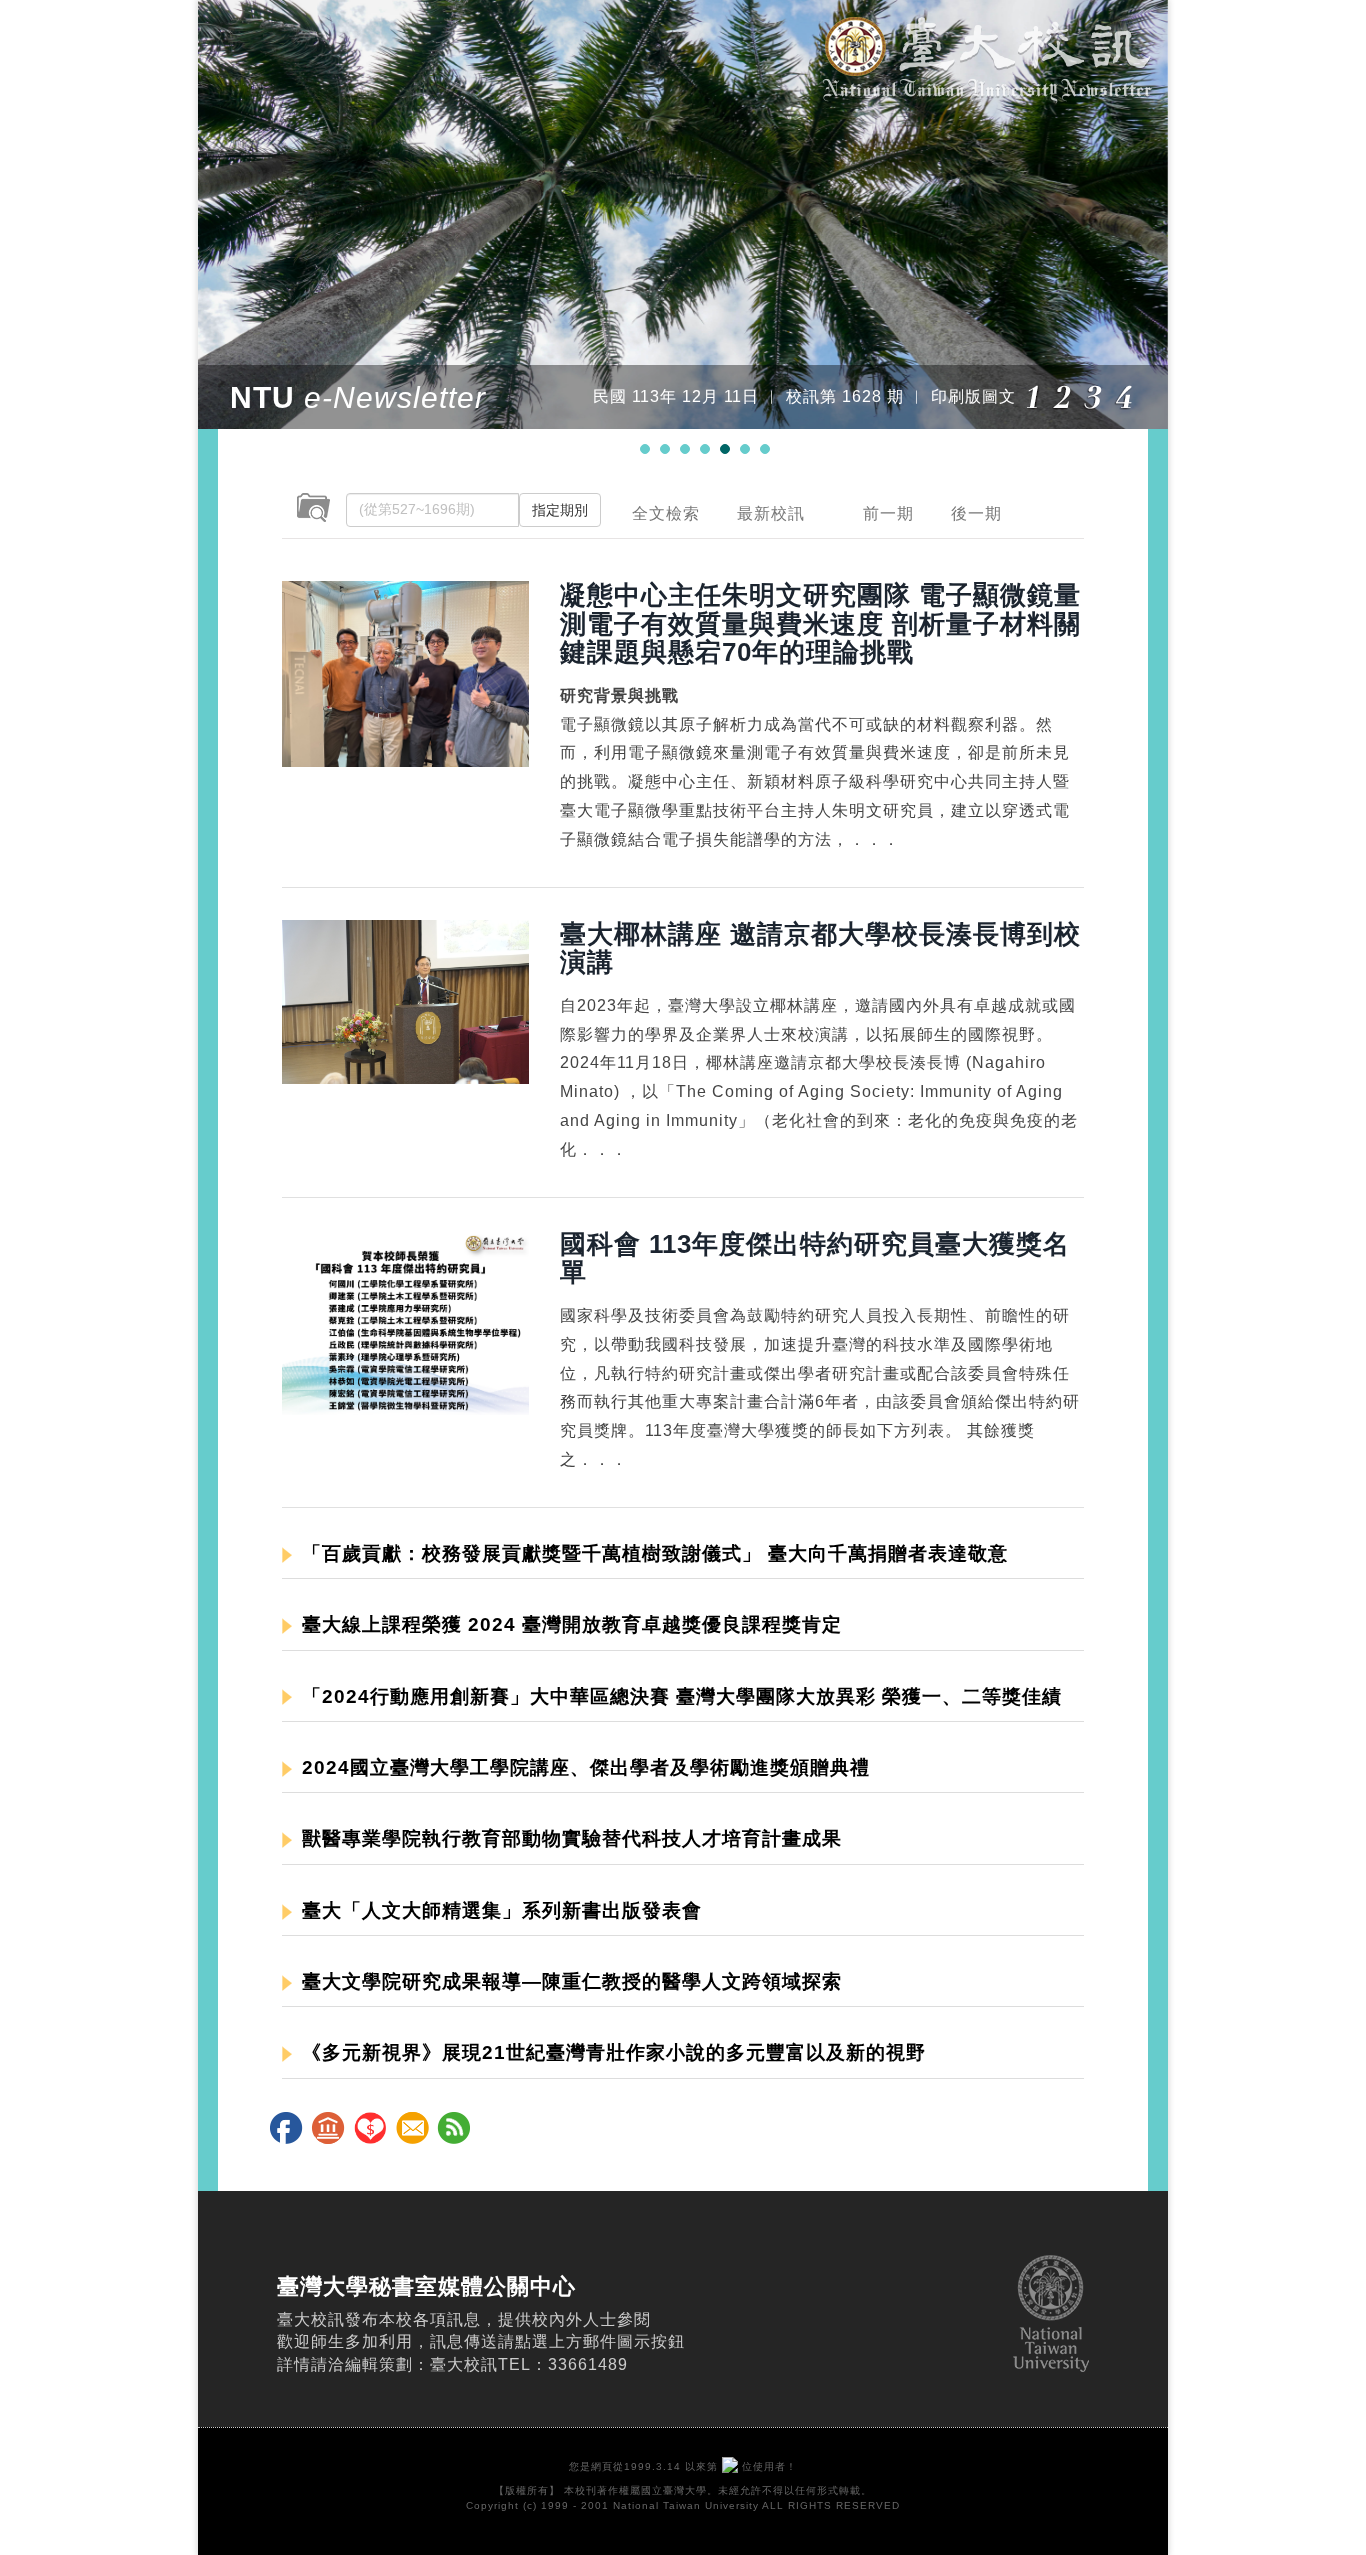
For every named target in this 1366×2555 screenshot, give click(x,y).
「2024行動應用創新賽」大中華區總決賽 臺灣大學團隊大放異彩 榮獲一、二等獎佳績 (682, 1696)
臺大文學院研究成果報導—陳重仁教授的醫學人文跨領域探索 (572, 1981)
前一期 (888, 513)
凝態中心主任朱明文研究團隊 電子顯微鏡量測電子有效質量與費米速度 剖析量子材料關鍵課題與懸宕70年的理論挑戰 (820, 623)
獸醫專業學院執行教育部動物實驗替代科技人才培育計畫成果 (572, 1838)
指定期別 (560, 510)
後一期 (976, 513)
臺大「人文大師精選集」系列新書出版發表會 (502, 1910)
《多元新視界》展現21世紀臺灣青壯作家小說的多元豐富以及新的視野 (614, 2052)
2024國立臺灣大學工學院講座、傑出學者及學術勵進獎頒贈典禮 (586, 1767)
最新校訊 (771, 513)
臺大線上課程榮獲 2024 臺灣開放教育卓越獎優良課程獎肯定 (572, 1624)
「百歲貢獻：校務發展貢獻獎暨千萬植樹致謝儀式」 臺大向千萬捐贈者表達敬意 (655, 1553)
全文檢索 (666, 513)
